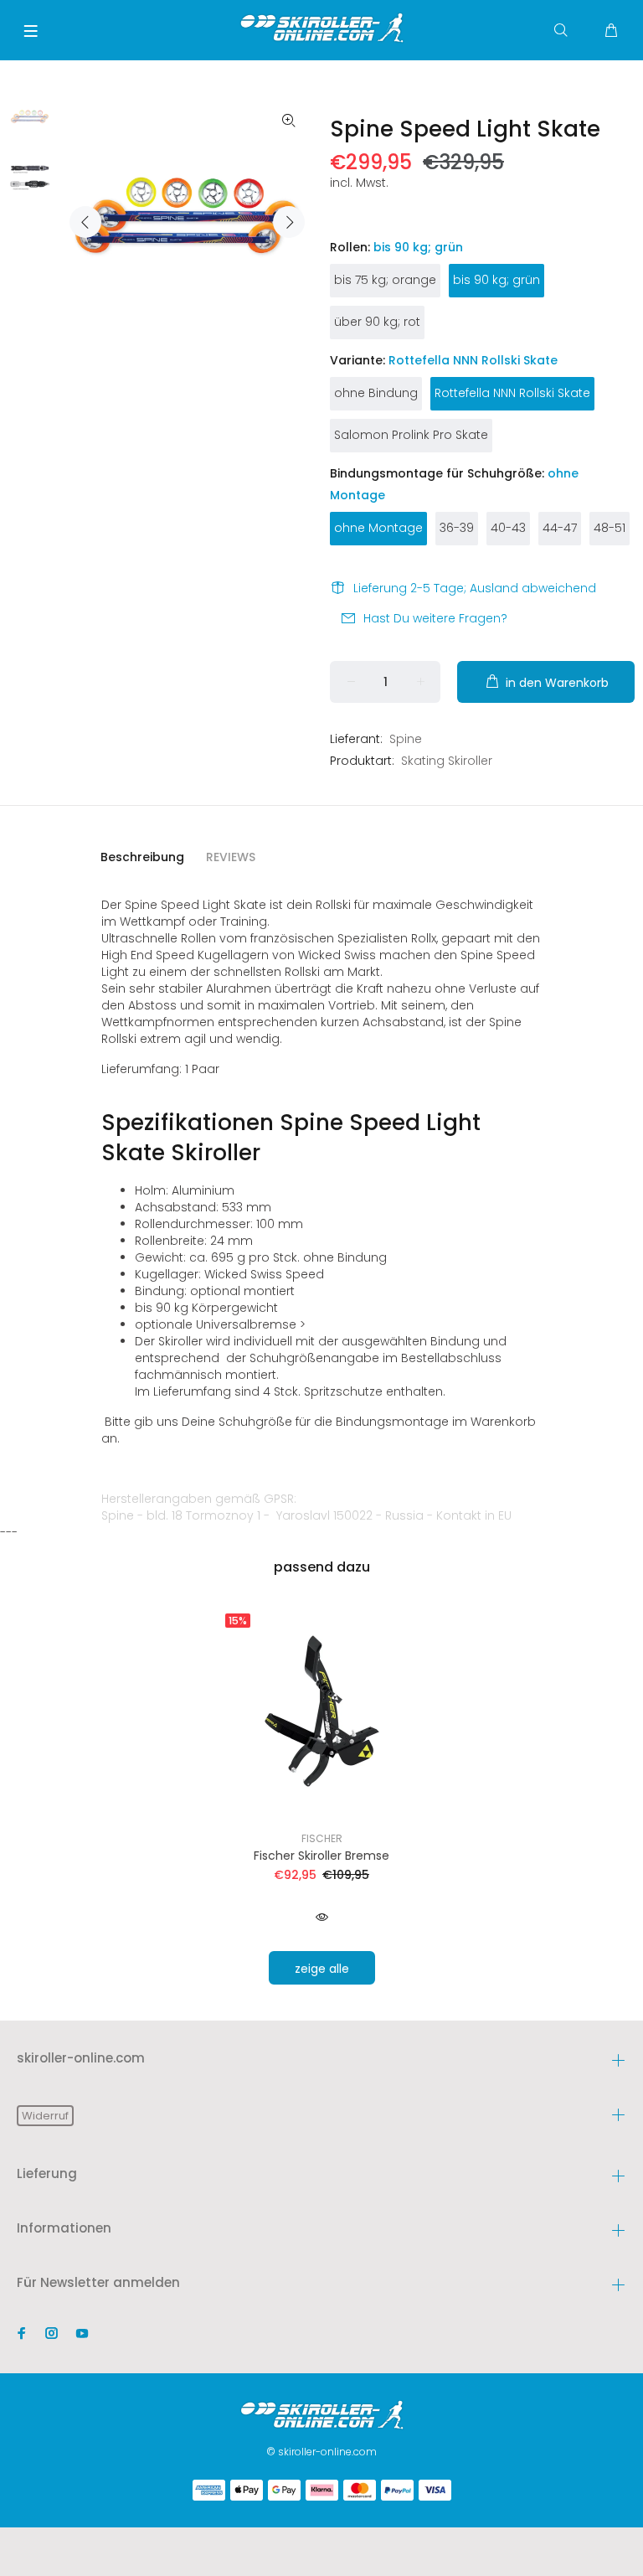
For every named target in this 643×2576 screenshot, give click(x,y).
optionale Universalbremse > (220, 1324)
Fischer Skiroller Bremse (321, 1856)
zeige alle (322, 1969)
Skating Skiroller (447, 761)
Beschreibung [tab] (142, 857)
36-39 (457, 528)
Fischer (322, 1838)
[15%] (322, 1710)
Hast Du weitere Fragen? (435, 618)
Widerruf (45, 2116)
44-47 (560, 528)
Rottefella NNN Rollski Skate (512, 393)
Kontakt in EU (474, 1515)
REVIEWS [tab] (231, 857)
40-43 (508, 528)
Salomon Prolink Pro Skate (411, 435)
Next (289, 222)
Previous (85, 222)
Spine (406, 739)
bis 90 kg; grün (496, 280)
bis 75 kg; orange (385, 280)
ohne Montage (378, 528)
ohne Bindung (376, 393)
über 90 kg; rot (377, 322)
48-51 (610, 528)
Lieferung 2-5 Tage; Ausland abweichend (475, 588)
